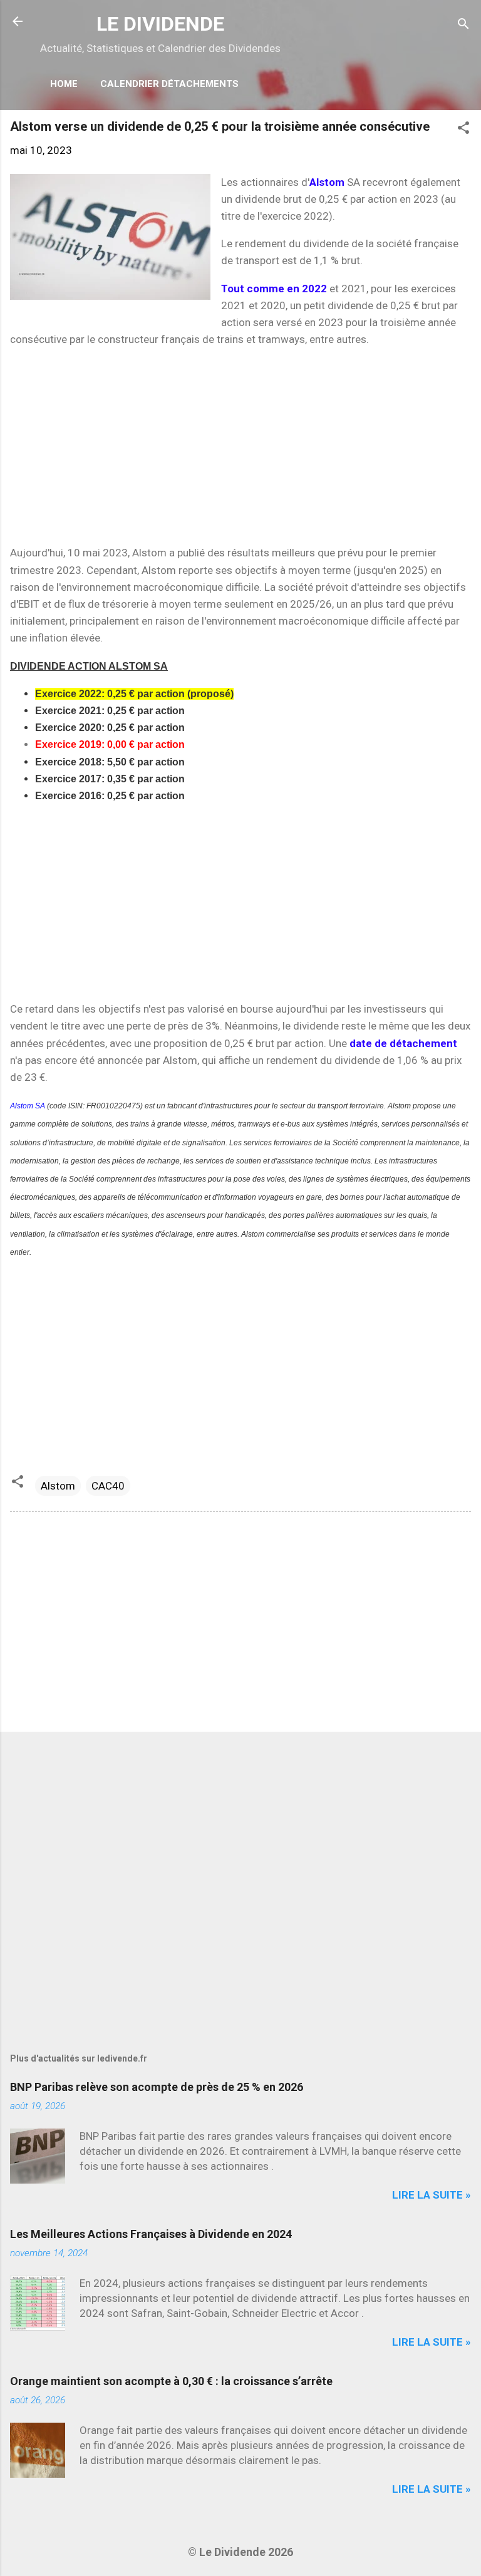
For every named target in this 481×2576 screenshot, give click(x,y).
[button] (463, 130)
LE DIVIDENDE (160, 24)
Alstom (58, 1486)
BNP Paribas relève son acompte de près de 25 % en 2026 (157, 2087)
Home (64, 84)
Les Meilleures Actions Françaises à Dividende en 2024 (151, 2234)
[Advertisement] (240, 446)
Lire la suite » (432, 2195)
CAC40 (108, 1486)
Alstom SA (28, 1106)
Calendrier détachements (169, 84)
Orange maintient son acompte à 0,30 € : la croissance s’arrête (171, 2381)
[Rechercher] (463, 25)
